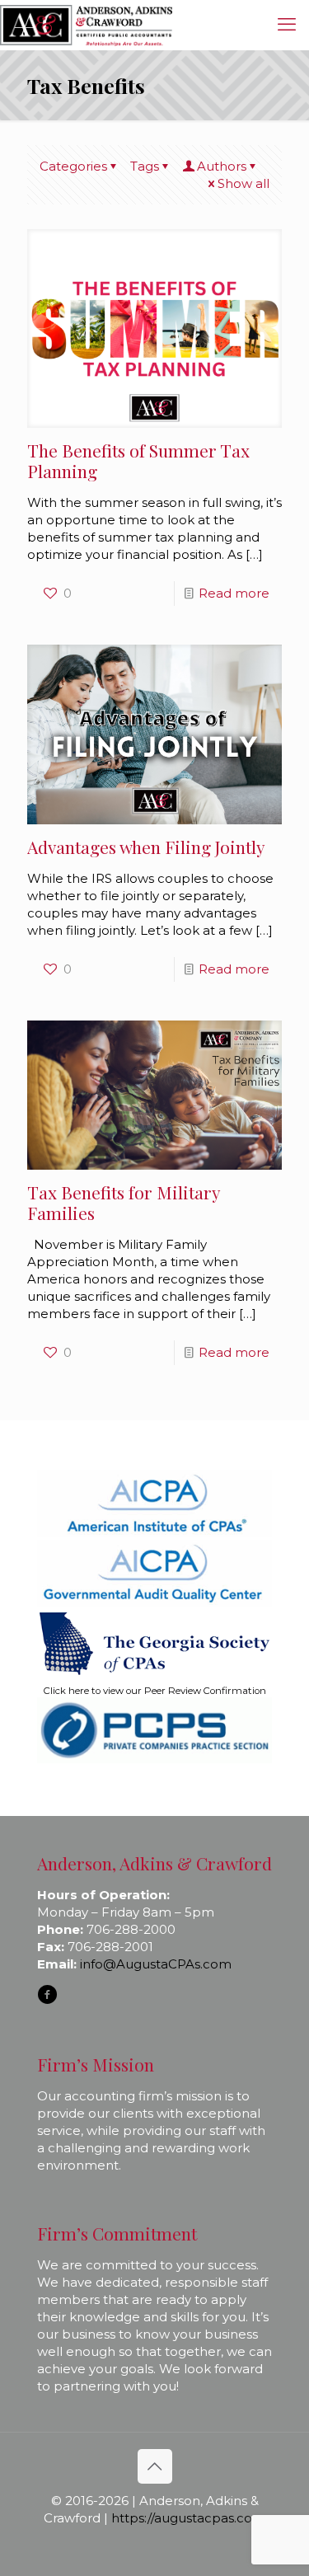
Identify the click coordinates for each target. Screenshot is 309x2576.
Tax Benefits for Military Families (124, 1202)
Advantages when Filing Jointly (146, 847)
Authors (222, 166)
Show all (243, 183)
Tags (145, 166)
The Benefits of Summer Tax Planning (138, 460)
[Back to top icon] (155, 2466)
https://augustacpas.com (188, 2518)
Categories (73, 166)
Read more (234, 593)
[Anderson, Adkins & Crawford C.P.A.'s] (86, 25)
